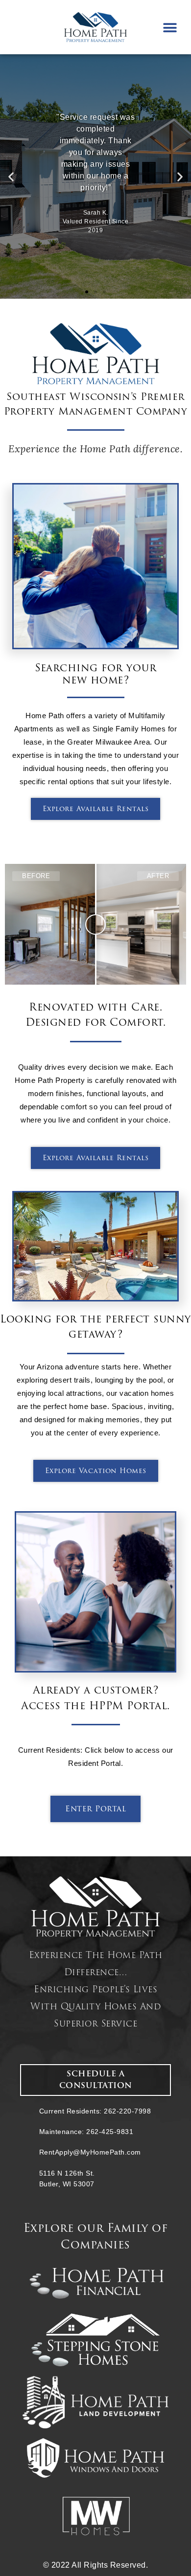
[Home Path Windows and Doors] (95, 2458)
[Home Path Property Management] (95, 1906)
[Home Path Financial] (95, 2283)
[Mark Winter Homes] (95, 2516)
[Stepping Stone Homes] (95, 2340)
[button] (170, 28)
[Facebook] (24, 27)
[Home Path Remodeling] (95, 2402)
